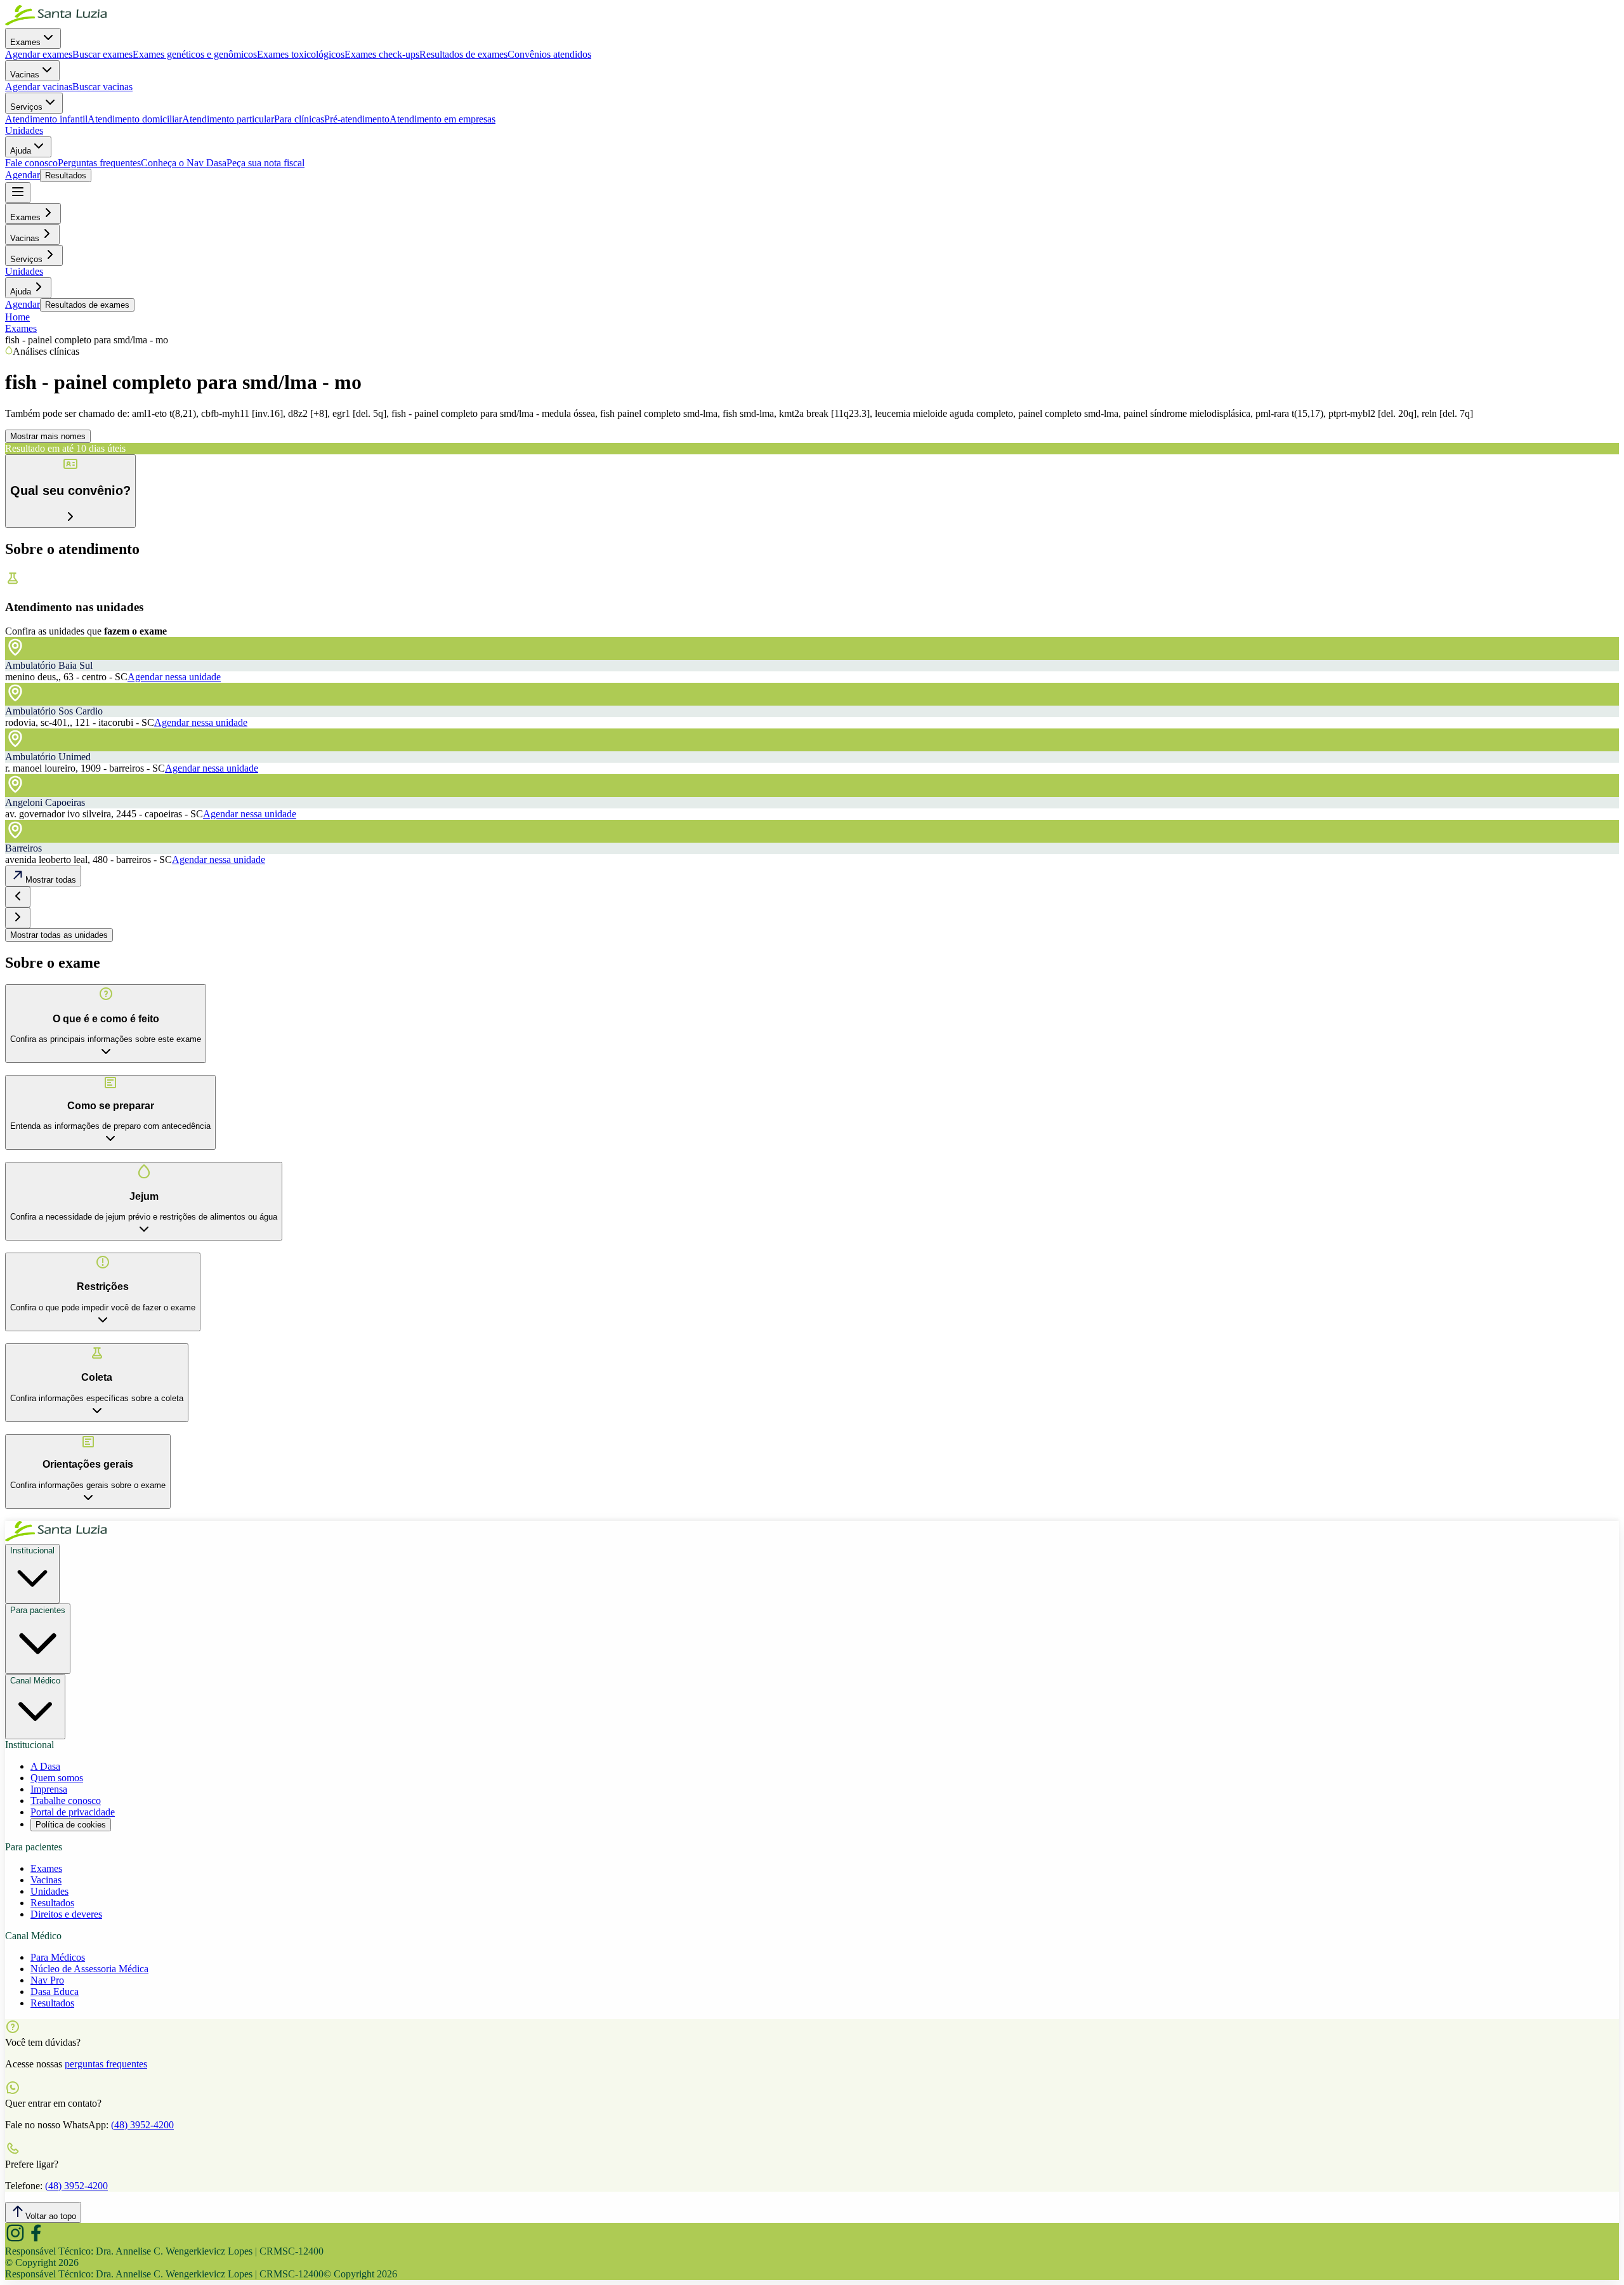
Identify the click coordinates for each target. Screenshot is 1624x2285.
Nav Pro (47, 1980)
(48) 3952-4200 (142, 2125)
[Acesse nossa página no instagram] (15, 2240)
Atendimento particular (228, 119)
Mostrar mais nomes (48, 436)
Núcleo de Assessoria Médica (89, 1969)
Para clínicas (299, 119)
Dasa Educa (55, 1992)
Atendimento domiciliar (135, 119)
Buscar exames (102, 54)
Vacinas (25, 75)
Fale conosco (31, 163)
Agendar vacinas (39, 87)
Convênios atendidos (549, 54)
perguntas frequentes (106, 2064)
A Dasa (45, 1766)
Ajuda (21, 151)
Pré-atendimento (357, 119)
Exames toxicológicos (301, 54)
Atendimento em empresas (442, 119)
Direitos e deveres (66, 1914)
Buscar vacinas (102, 87)
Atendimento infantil (46, 119)
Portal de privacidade (73, 1812)
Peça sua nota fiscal (265, 163)
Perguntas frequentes (99, 163)
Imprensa (49, 1789)
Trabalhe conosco (66, 1801)
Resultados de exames (463, 54)
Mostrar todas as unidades (59, 935)
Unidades (24, 130)
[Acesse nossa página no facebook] (36, 2240)
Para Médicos (58, 1957)
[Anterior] (18, 897)
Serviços (26, 107)
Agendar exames (39, 54)
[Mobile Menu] (18, 193)
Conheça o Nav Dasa (184, 163)
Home (17, 317)
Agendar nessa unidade (174, 677)
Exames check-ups (382, 54)
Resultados (66, 175)
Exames (25, 42)
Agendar (23, 175)
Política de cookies (71, 1825)
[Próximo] (18, 918)
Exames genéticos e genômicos (195, 54)
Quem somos (57, 1778)
